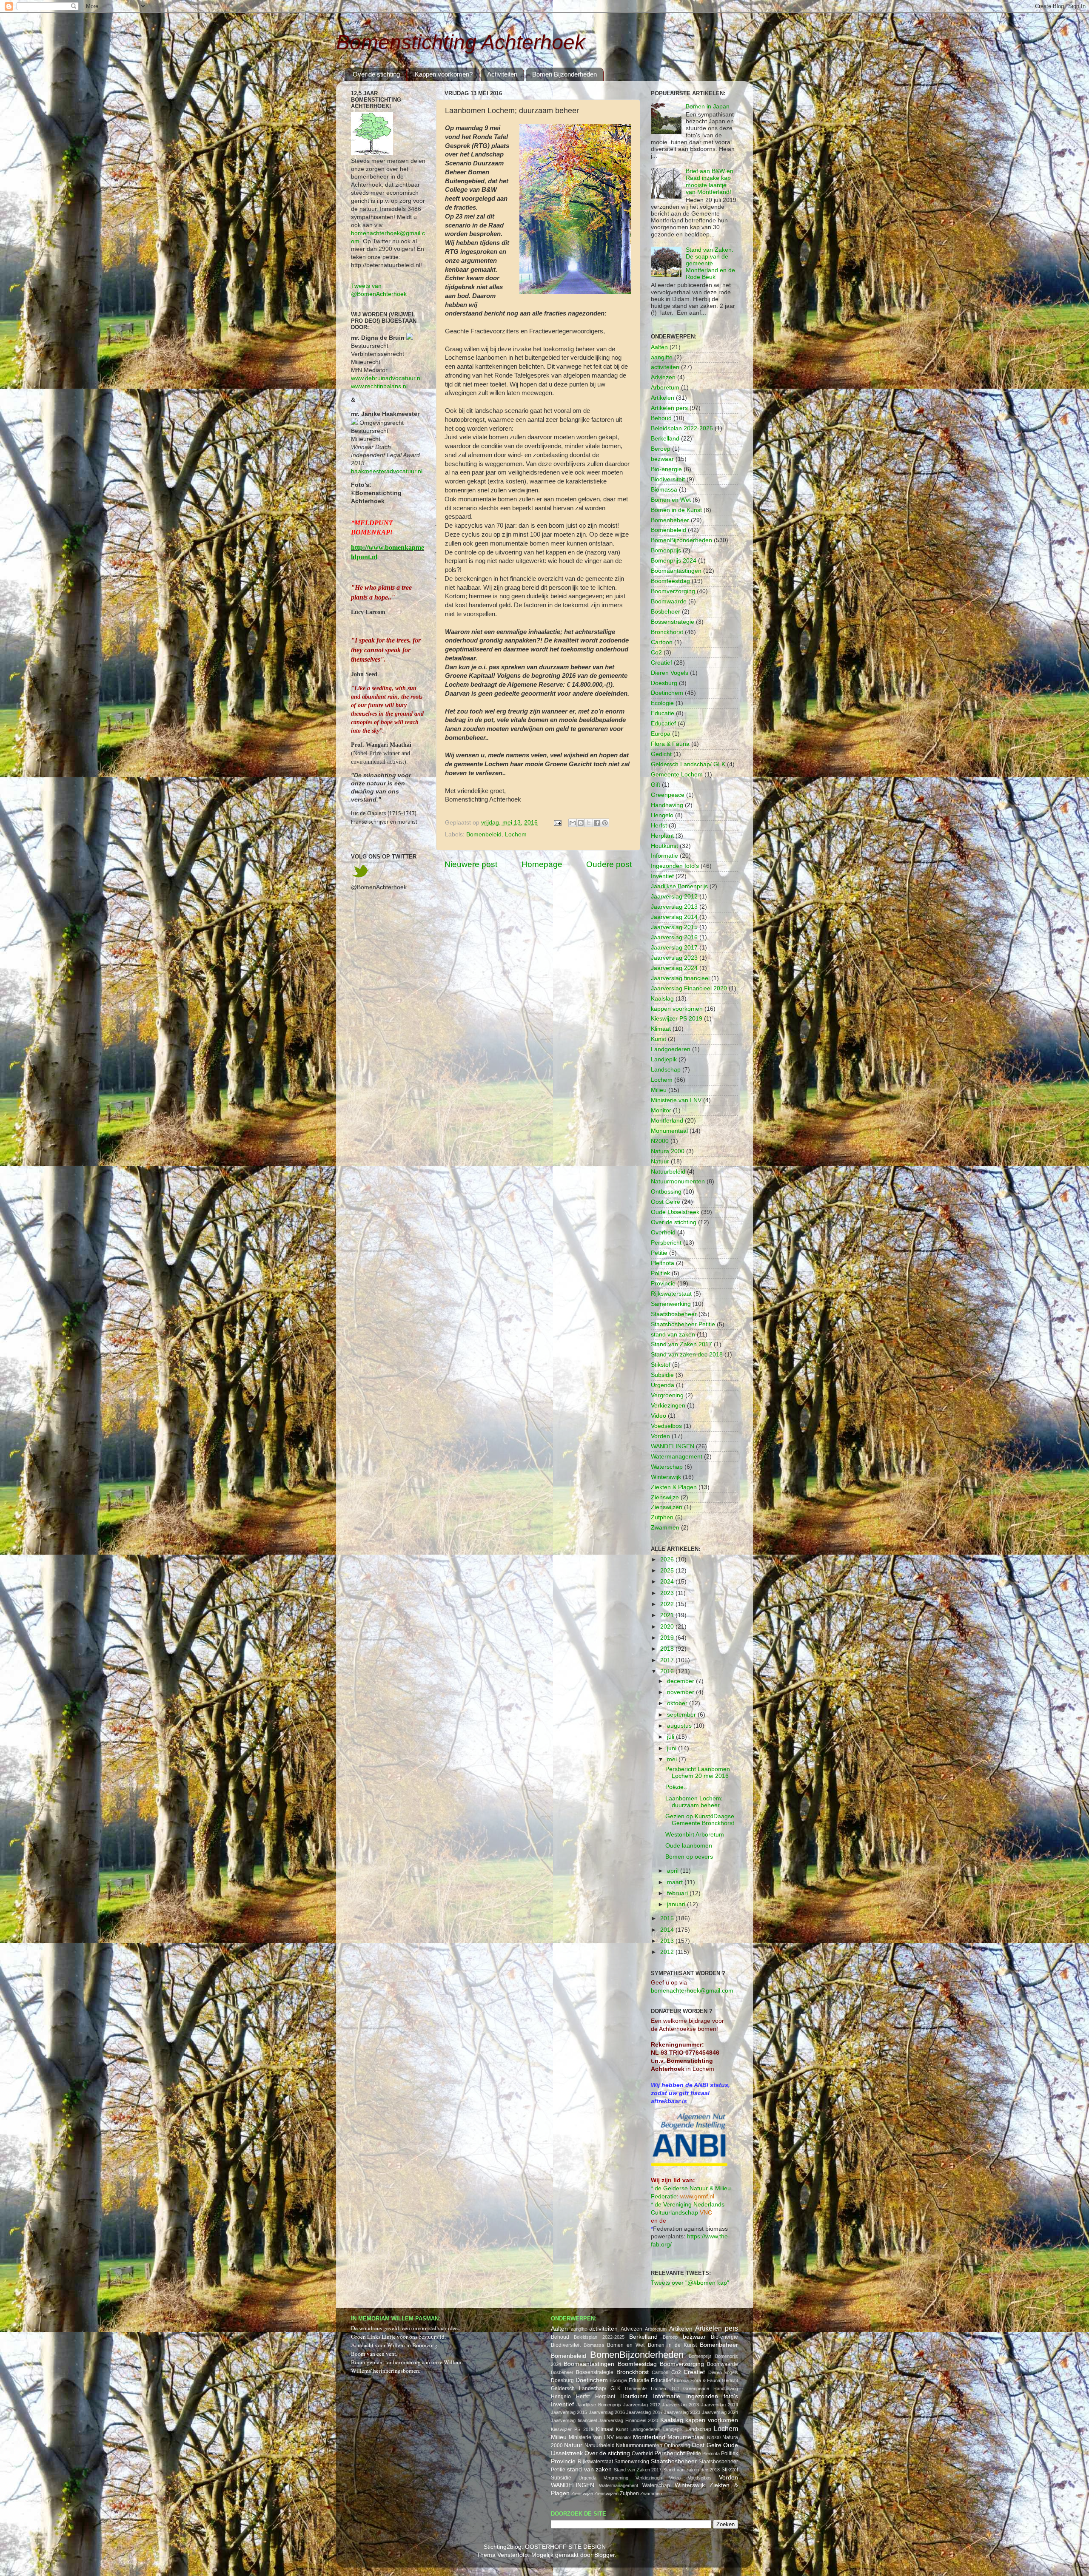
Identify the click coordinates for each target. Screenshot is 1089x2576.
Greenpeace (668, 795)
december (681, 1681)
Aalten (659, 347)
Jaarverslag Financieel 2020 (689, 988)
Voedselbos (666, 1426)
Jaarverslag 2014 (674, 917)
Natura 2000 (668, 1151)
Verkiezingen (668, 1406)
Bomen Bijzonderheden (564, 74)
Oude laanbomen (689, 1846)
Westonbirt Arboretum (695, 1835)
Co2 (656, 653)
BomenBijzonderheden (681, 540)
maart (676, 1882)
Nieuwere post (471, 864)
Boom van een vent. (374, 2354)
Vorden (660, 1436)
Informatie (664, 856)
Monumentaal (669, 1131)
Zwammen (665, 1528)
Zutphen (662, 1517)
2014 (668, 1930)
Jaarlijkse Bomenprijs (679, 886)
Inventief (662, 876)
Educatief (663, 724)
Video (659, 1416)
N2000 (660, 1141)
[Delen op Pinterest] (605, 823)
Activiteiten (502, 74)
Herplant (662, 836)
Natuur (660, 1161)
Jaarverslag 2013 (674, 907)
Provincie (663, 1284)
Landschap (666, 1070)
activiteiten (665, 367)
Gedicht (661, 754)
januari (677, 1904)
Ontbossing (666, 1192)
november (681, 1692)
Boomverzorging (673, 591)
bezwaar (662, 459)
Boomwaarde (669, 601)
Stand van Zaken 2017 (681, 1344)
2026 (668, 1560)
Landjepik (664, 1059)
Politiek (660, 1273)
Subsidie (662, 1375)
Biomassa (664, 490)
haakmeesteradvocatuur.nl (387, 471)
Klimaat (661, 1029)
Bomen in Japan (708, 107)
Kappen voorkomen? (444, 74)
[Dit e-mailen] (573, 823)
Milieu (659, 1090)
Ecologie (662, 703)
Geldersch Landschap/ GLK (688, 764)
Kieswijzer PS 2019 (677, 1019)
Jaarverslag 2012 (674, 897)
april (674, 1871)
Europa (661, 734)
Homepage (542, 864)
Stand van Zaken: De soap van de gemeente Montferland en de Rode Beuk (710, 264)
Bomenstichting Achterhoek (460, 42)
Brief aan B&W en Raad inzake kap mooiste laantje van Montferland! (710, 182)
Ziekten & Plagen (674, 1487)
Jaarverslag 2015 (674, 927)
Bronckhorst (667, 632)
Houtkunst (664, 846)
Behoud (661, 418)
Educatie (663, 713)
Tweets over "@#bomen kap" (690, 2283)
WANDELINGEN (673, 1446)
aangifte (662, 357)
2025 (668, 1571)
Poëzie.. (676, 1787)
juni (673, 1748)
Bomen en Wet (671, 500)
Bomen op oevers (689, 1857)
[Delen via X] (589, 823)
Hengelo (662, 815)
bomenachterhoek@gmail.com (692, 1991)
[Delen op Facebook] (597, 823)
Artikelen (663, 398)
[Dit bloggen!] (581, 823)
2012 (668, 1952)
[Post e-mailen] (557, 823)
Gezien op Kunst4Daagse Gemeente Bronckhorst (700, 1820)
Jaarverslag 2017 (674, 948)
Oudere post (609, 864)
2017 (668, 1660)
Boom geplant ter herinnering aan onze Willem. (407, 2362)
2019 (668, 1638)
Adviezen (663, 377)
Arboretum (665, 388)
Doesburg (664, 683)
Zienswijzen (667, 1507)
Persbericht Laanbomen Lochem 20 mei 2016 (698, 1773)
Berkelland (665, 439)
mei (673, 1759)
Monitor (661, 1110)
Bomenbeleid (484, 834)
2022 (668, 1604)
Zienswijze (665, 1497)
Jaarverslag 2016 (674, 937)
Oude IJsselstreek (675, 1212)
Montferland (667, 1121)
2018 (668, 1649)
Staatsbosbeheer (674, 1314)
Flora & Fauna (670, 744)
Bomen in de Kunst (676, 510)
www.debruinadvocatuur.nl (386, 378)
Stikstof (661, 1365)
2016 (668, 1671)
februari (678, 1893)
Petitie (659, 1253)
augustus (680, 1726)
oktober (678, 1703)
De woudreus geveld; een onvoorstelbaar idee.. (406, 2328)
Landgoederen (671, 1049)
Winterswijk (666, 1477)
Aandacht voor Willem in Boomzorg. (395, 2345)
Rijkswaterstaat (671, 1294)
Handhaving (667, 805)
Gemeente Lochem (677, 775)
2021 (668, 1615)
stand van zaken (673, 1335)
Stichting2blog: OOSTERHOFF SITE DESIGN (545, 2547)
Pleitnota (663, 1263)
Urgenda (663, 1385)
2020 (668, 1627)
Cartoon (662, 642)
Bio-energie (666, 469)
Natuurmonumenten (678, 1181)
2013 (668, 1941)
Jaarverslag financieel (680, 978)
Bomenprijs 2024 (674, 561)
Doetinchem (667, 693)
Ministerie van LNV (676, 1100)
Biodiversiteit (668, 479)
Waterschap (667, 1467)
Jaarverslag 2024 (674, 968)
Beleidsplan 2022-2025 (682, 428)
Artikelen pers (669, 408)
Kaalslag (662, 999)
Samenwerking (671, 1304)
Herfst (659, 826)
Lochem (516, 834)
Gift (656, 785)
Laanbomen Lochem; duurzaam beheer (694, 1802)
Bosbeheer (666, 612)
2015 (668, 1918)
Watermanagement (677, 1457)
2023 (668, 1593)
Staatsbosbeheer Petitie (683, 1324)
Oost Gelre (666, 1202)
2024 (668, 1582)
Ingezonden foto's (675, 866)
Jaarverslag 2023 (674, 958)
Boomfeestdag (670, 581)
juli (671, 1737)
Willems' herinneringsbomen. (386, 2371)
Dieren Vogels (670, 673)
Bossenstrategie (673, 622)
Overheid (663, 1233)
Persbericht (666, 1243)
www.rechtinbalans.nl (379, 386)
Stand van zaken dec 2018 (687, 1355)
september (682, 1715)
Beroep (661, 449)
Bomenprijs (666, 550)
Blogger (604, 2555)
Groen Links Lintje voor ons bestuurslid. (398, 2337)
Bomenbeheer (670, 520)
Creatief (661, 663)
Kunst (659, 1039)
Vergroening (667, 1395)
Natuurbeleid (668, 1172)
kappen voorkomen (677, 1009)
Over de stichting (376, 74)
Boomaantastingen (676, 571)
